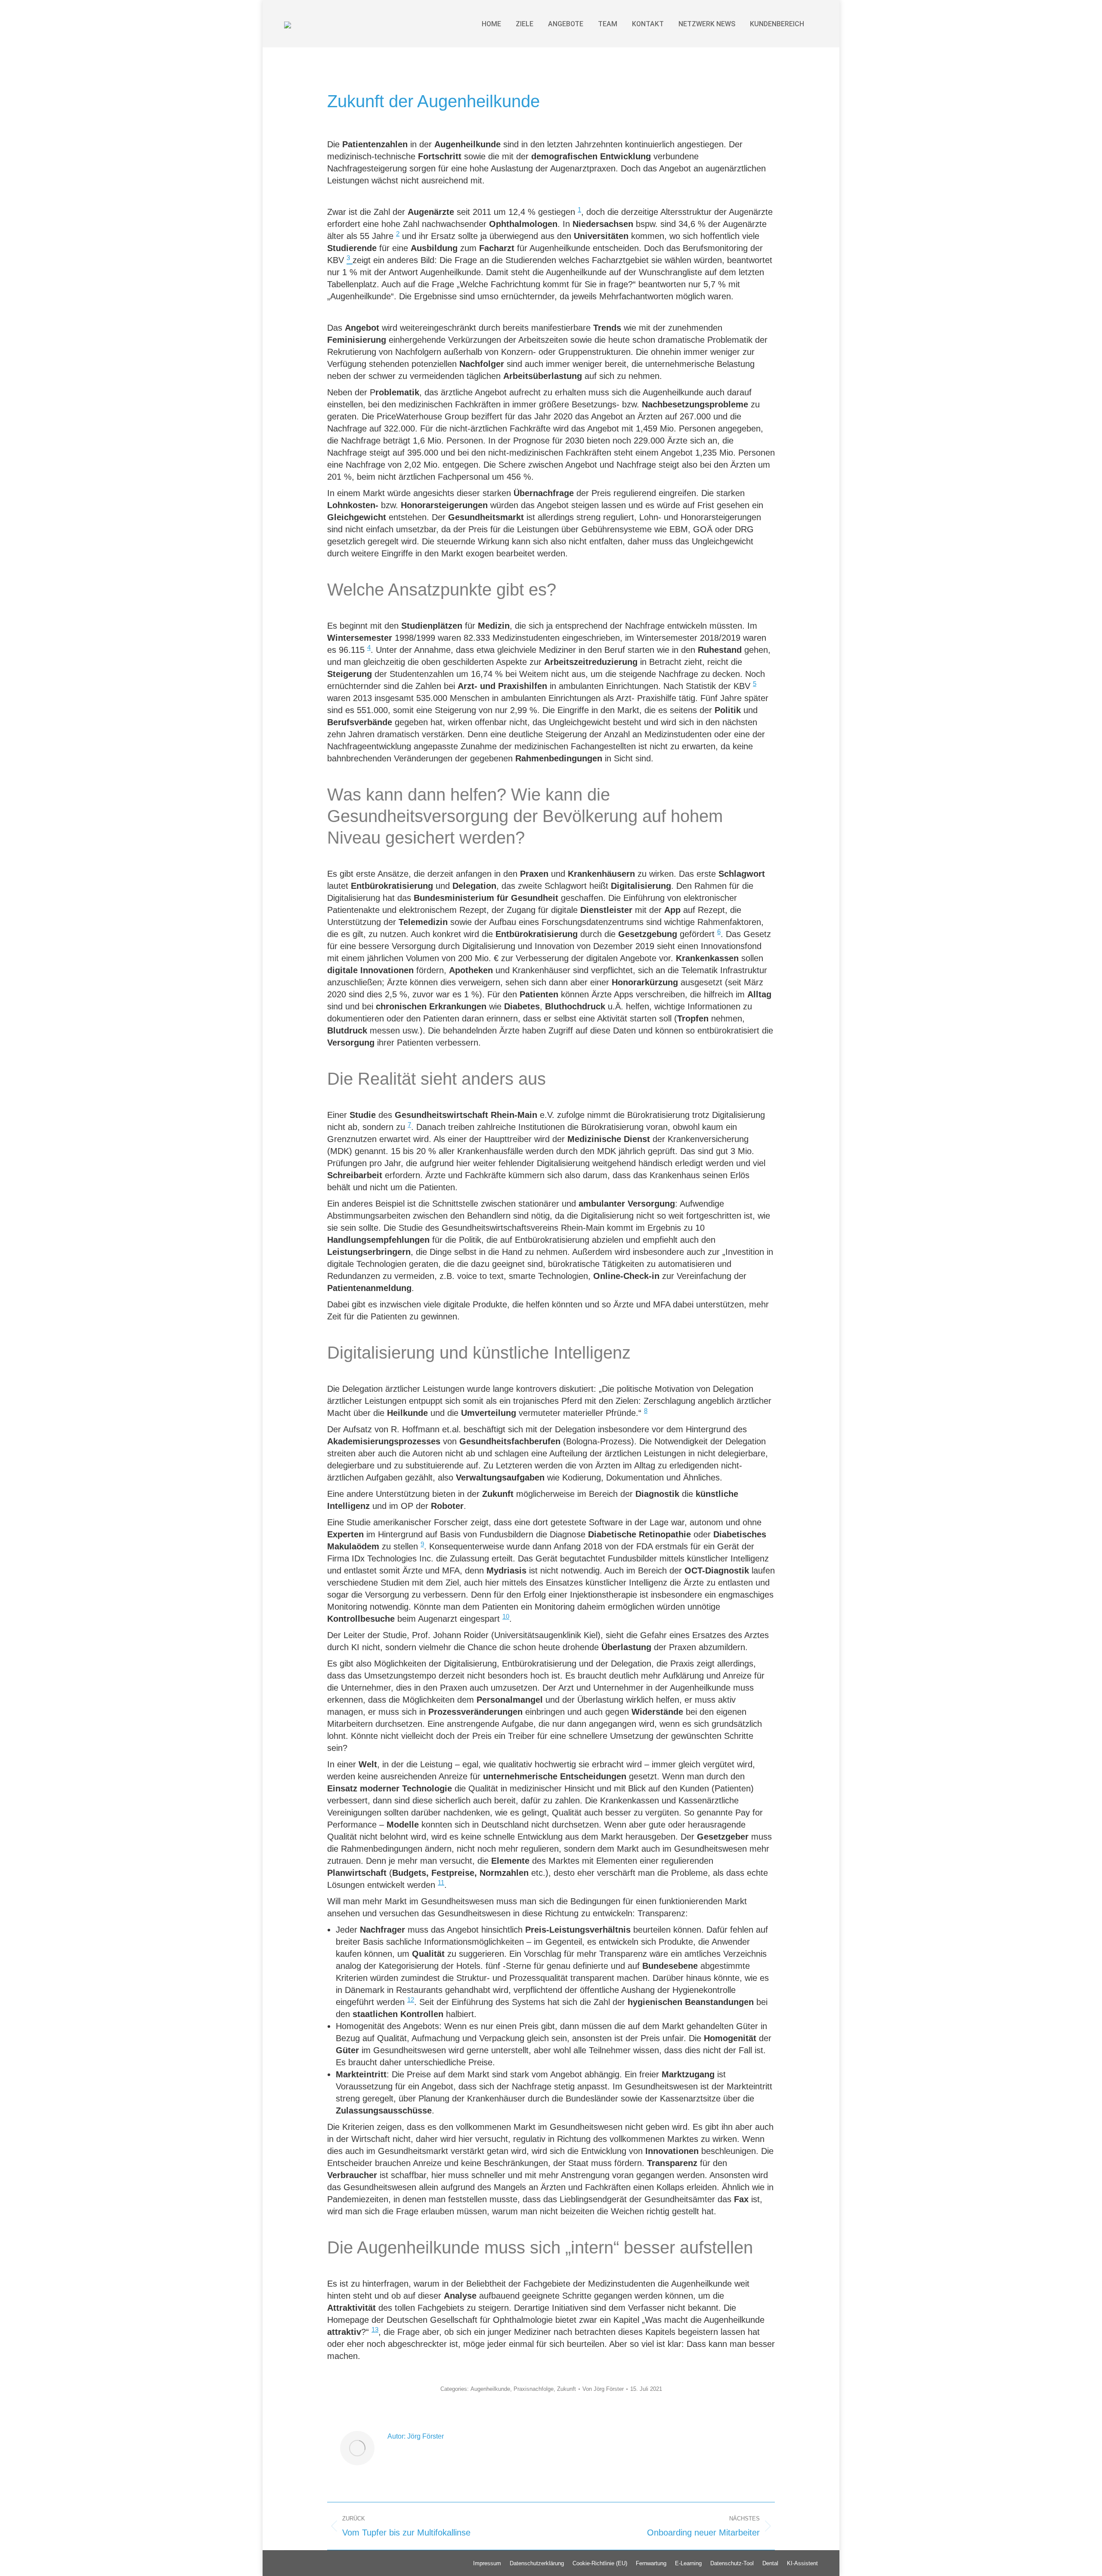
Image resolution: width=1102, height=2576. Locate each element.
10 (506, 1616)
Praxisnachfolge (534, 2389)
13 (375, 2329)
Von (603, 2389)
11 (441, 1882)
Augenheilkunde (490, 2389)
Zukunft (566, 2389)
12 (411, 2000)
